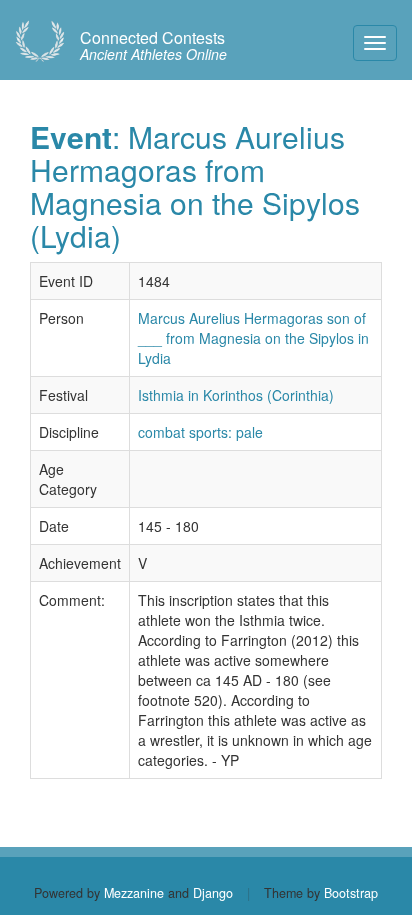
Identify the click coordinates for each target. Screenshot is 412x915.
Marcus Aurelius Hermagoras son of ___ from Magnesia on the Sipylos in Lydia (253, 338)
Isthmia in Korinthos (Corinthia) (236, 395)
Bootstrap (351, 893)
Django (213, 893)
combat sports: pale (200, 432)
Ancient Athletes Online (153, 46)
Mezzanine (134, 893)
